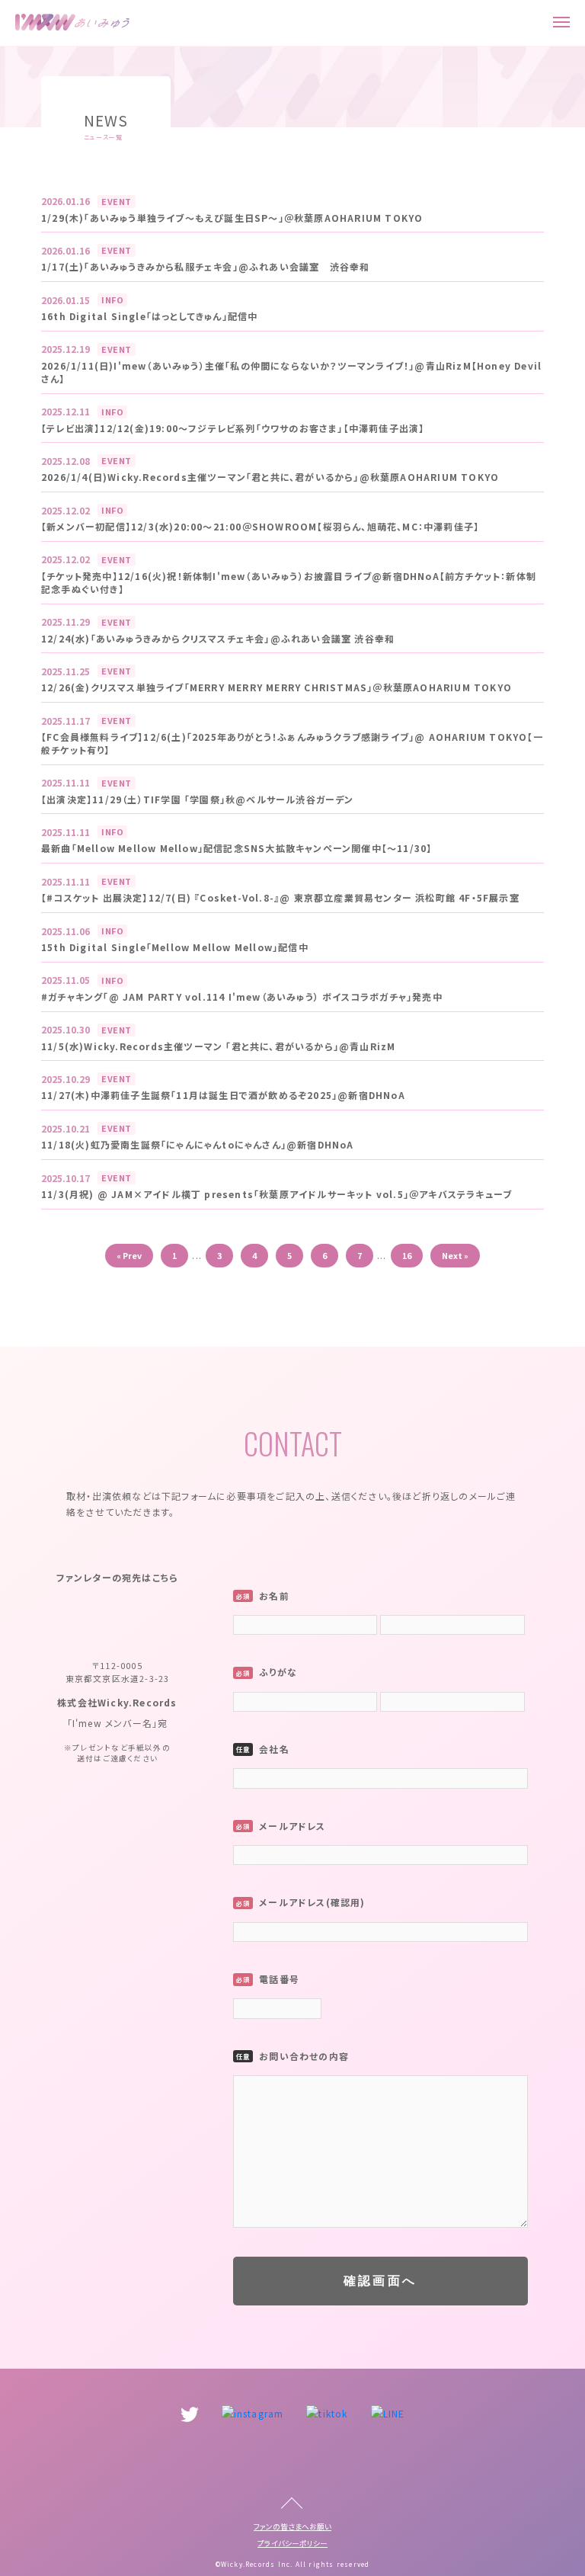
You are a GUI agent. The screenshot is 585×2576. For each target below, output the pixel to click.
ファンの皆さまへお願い (292, 2526)
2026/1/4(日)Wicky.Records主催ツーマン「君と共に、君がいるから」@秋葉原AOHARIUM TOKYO (270, 477)
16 (407, 1255)
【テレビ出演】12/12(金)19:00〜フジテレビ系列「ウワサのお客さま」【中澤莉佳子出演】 (233, 428)
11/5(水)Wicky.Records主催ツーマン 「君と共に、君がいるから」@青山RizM (218, 1046)
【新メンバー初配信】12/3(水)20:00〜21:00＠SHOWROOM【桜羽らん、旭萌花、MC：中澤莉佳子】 (260, 527)
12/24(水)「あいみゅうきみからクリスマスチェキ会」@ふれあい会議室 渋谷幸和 (218, 639)
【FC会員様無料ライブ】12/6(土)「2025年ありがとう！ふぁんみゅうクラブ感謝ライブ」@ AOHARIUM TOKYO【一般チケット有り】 (292, 743)
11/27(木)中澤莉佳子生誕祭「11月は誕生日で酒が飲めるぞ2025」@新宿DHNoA (223, 1095)
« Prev (129, 1255)
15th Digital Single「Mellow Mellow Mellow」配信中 (175, 947)
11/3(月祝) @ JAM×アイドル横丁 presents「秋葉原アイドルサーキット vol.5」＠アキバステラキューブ (277, 1194)
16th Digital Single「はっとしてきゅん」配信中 (149, 316)
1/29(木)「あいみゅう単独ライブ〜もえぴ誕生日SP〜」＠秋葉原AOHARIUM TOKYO (232, 218)
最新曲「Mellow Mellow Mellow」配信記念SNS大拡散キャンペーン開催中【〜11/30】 (237, 848)
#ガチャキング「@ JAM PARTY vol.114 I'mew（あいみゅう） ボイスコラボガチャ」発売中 (242, 997)
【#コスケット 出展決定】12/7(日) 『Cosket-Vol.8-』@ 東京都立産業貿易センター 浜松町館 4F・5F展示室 (280, 898)
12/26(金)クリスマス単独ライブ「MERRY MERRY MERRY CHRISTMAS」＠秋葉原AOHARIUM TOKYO (277, 687)
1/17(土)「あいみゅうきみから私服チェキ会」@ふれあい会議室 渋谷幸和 (205, 267)
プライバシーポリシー (292, 2543)
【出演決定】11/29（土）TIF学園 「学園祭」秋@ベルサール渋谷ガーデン (198, 799)
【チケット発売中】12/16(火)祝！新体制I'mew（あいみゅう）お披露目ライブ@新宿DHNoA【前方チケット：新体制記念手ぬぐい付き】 (289, 583)
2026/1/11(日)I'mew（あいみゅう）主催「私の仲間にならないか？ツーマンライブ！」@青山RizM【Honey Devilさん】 (291, 372)
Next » (455, 1255)
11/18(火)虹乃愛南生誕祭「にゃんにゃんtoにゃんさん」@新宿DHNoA (198, 1145)
